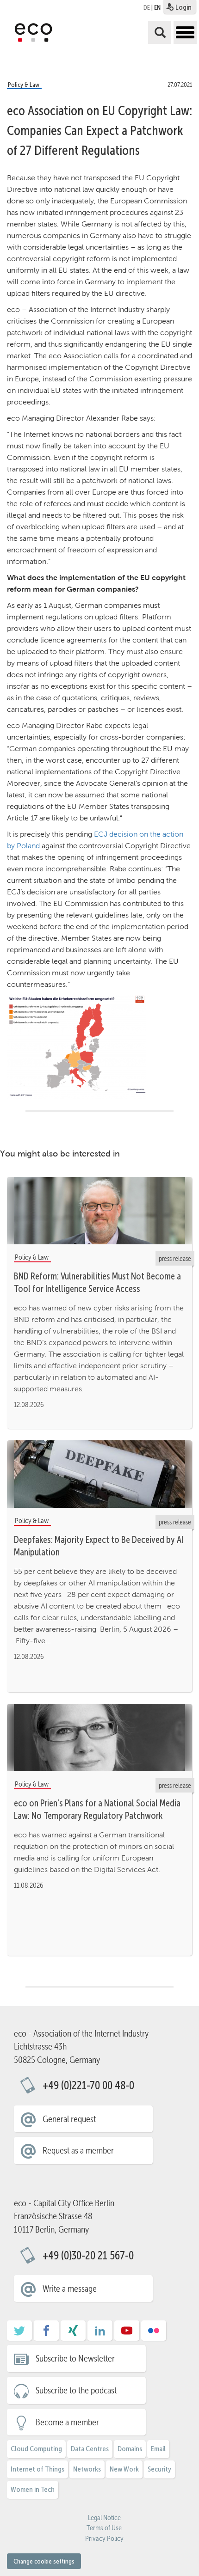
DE (147, 7)
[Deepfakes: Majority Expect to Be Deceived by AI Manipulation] (99, 1474)
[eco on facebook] (46, 2334)
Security (159, 2469)
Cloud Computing (36, 2449)
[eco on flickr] (154, 2334)
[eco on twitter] (19, 2334)
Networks (87, 2469)
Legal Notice (104, 2518)
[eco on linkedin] (100, 2334)
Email (158, 2449)
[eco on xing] (73, 2334)
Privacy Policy (104, 2539)
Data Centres (90, 2449)
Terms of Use (104, 2528)
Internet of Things (37, 2469)
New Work (124, 2469)
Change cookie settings (44, 2561)
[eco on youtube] (127, 2334)
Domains (130, 2449)
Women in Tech (33, 2489)
